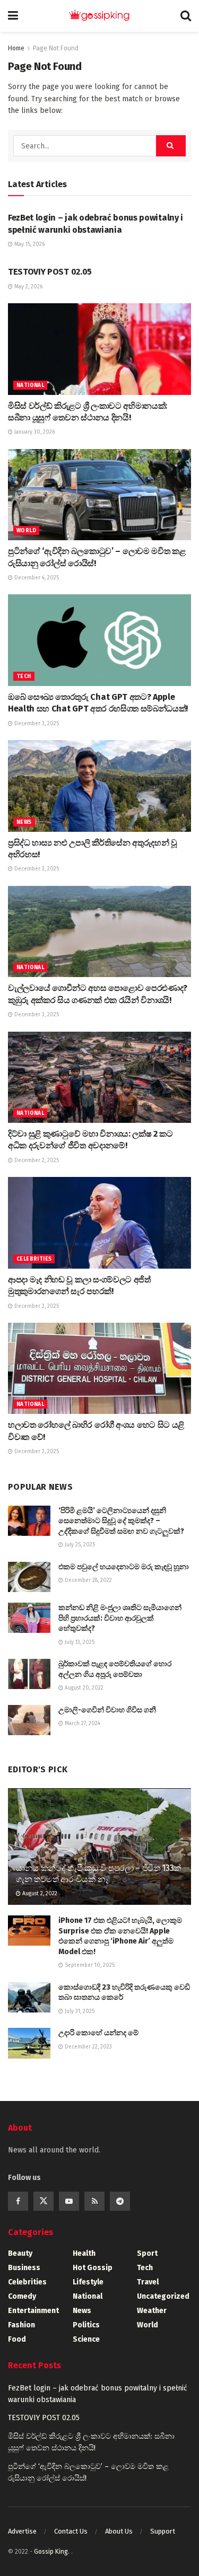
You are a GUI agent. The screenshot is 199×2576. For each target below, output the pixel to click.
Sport (147, 2253)
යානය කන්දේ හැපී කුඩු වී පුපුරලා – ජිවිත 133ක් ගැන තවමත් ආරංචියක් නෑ (98, 1874)
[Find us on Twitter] (44, 2201)
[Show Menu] (13, 16)
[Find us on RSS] (94, 2201)
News (24, 822)
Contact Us (71, 2531)
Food (17, 2339)
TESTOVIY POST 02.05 (50, 272)
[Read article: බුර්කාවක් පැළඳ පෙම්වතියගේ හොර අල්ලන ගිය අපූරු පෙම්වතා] (29, 1674)
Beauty (20, 2253)
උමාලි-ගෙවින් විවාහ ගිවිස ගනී (107, 1710)
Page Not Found (56, 48)
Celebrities (34, 1259)
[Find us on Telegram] (120, 2201)
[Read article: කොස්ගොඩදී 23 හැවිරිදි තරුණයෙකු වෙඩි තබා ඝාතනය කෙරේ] (29, 1997)
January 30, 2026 (34, 432)
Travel (148, 2282)
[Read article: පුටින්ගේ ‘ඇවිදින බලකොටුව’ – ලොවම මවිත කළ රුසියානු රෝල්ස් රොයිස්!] (99, 495)
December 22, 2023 (88, 2047)
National (30, 385)
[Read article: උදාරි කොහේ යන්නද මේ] (29, 2043)
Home (16, 48)
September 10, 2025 (89, 1965)
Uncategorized (163, 2296)
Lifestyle (88, 2282)
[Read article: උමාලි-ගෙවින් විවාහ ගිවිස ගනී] (29, 1720)
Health (84, 2253)
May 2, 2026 (28, 287)
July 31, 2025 (79, 2011)
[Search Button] (186, 16)
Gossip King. (53, 2552)
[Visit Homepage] (99, 16)
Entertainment (33, 2311)
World (26, 531)
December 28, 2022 (88, 1580)
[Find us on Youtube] (69, 2201)
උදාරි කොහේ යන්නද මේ (98, 2033)
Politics (86, 2325)
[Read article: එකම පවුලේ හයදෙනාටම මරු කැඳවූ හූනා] (29, 1577)
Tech (24, 676)
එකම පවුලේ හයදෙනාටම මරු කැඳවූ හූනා (124, 1567)
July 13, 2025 (79, 1642)
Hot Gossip (93, 2268)
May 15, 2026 (29, 244)
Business (24, 2268)
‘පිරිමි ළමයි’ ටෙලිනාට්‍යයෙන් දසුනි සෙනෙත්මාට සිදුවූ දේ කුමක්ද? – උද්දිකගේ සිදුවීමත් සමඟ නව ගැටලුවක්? (121, 1521)
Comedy (22, 2296)
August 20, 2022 (83, 1688)
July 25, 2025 (79, 1545)
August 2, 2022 (39, 1894)
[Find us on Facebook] (18, 2201)
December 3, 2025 (36, 724)
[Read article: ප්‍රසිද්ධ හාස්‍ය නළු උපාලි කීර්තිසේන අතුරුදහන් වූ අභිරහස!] (99, 786)
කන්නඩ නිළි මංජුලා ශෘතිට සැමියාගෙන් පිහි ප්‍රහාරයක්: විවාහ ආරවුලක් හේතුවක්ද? (120, 1618)
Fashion (21, 2325)
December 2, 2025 (36, 1160)
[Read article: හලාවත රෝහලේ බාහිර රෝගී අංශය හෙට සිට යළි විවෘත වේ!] (99, 1369)
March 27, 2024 (82, 1724)
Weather (152, 2311)
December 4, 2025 (36, 578)
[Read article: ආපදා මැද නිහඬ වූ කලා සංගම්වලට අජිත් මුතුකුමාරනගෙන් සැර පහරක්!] (99, 1223)
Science (86, 2339)
